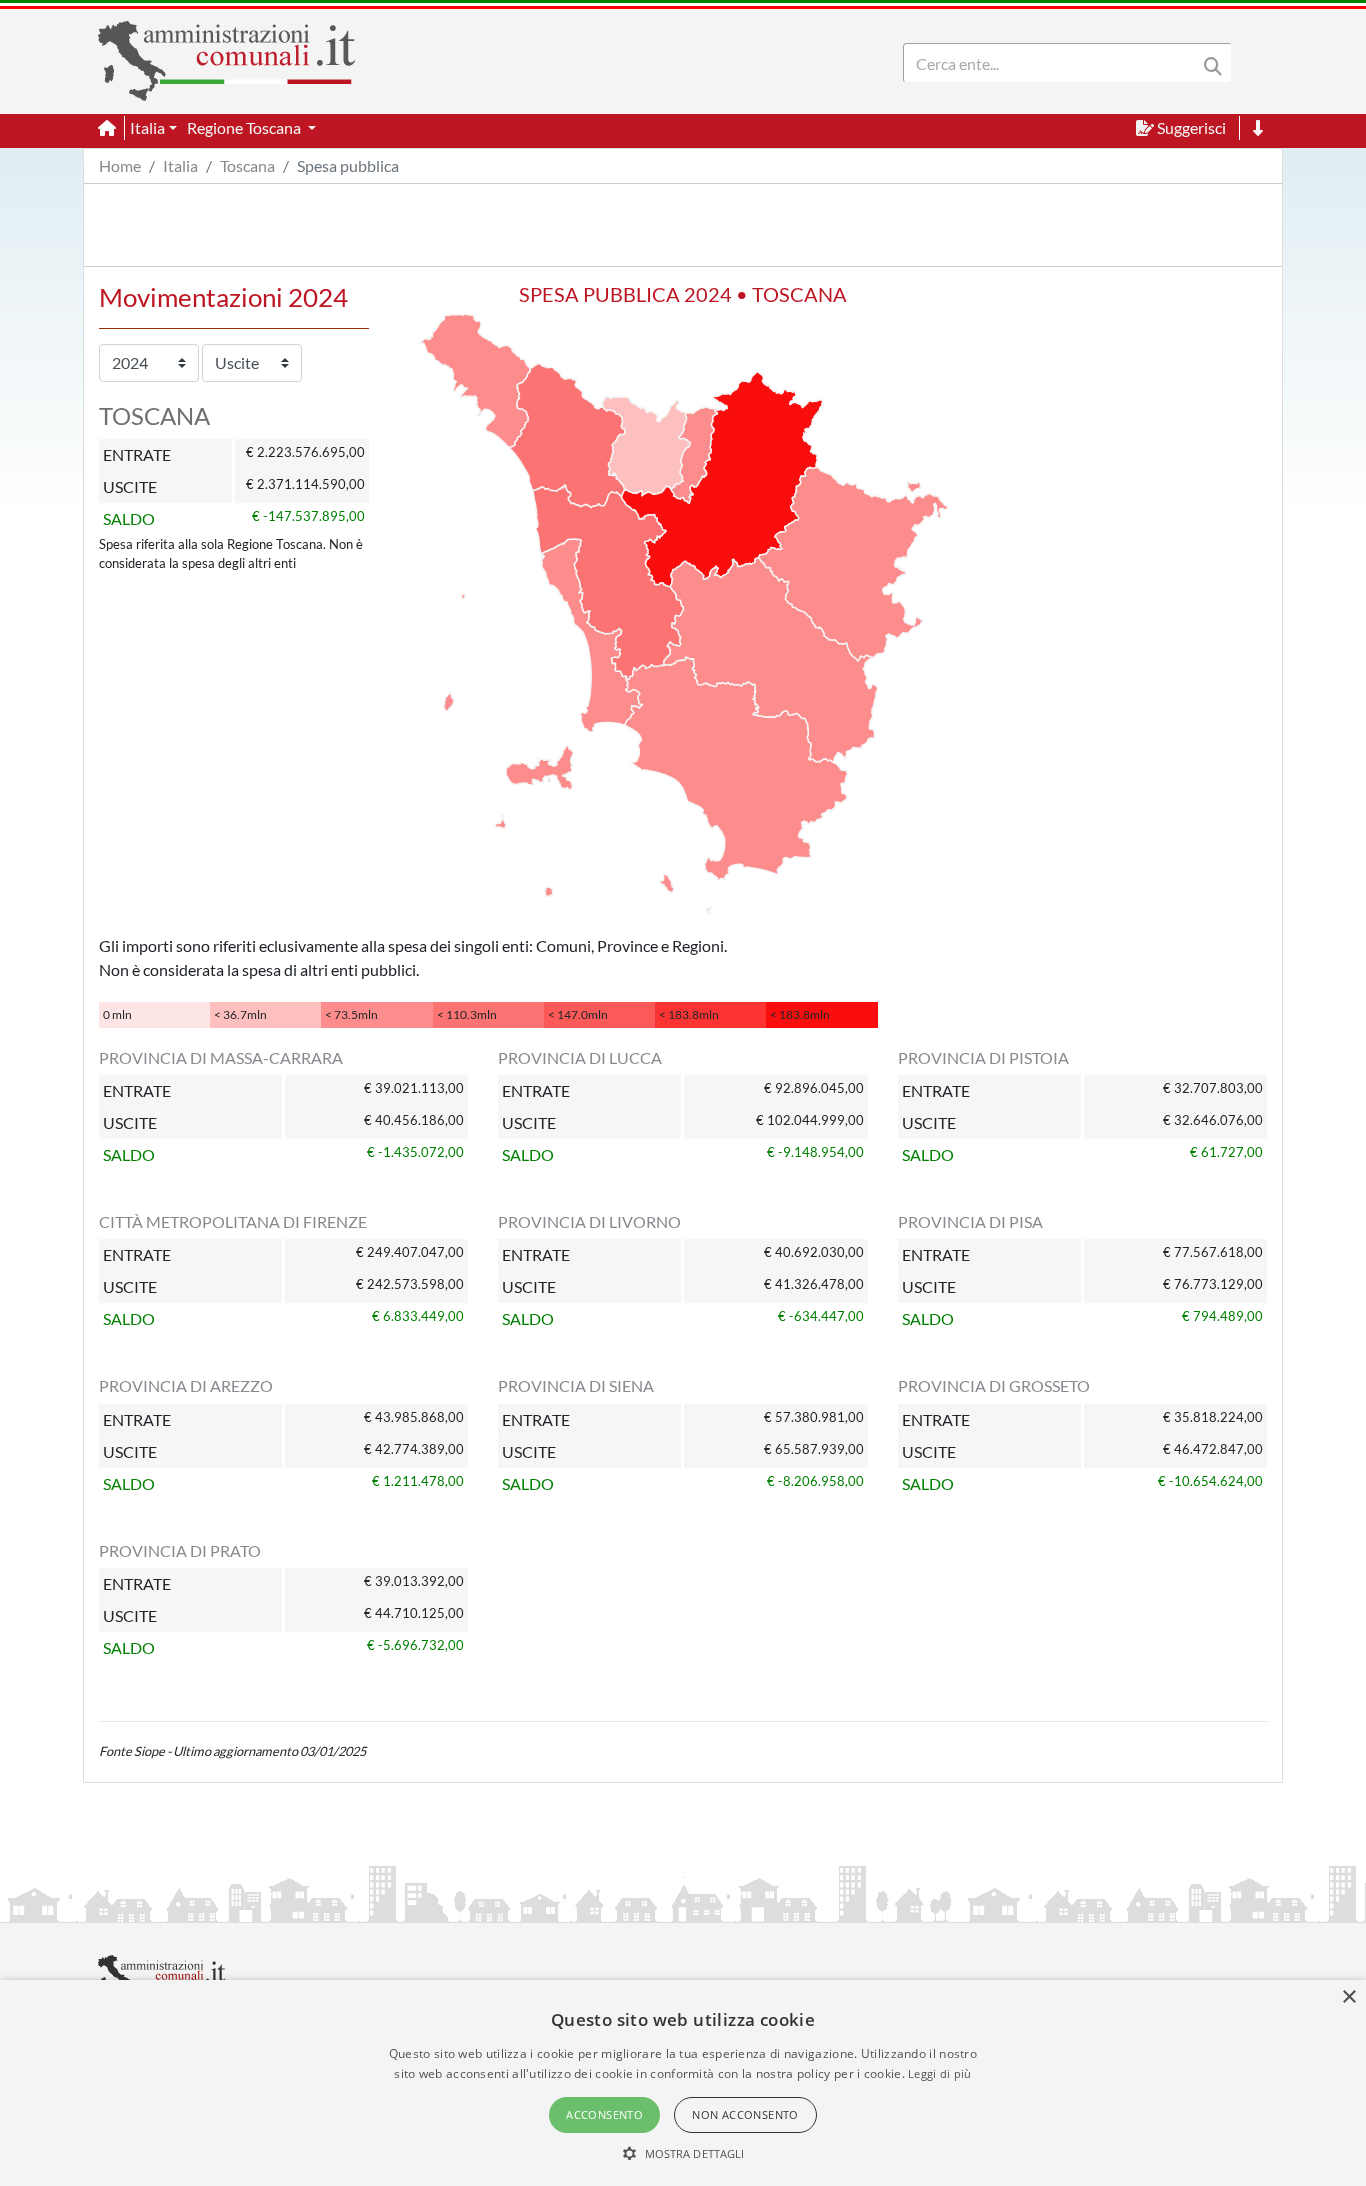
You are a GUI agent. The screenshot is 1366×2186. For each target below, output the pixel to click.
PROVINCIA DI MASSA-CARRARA (221, 1057)
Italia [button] (147, 127)
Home (120, 165)
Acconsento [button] (604, 2114)
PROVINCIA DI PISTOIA (983, 1057)
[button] (683, 2153)
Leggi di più (940, 2073)
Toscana (247, 165)
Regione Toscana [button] (245, 127)
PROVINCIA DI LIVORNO (589, 1221)
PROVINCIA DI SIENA (576, 1385)
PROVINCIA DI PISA (970, 1221)
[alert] (683, 2083)
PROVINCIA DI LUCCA (580, 1057)
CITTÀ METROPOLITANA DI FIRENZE (233, 1221)
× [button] (1348, 1997)
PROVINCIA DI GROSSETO (994, 1385)
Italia (180, 165)
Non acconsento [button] (745, 2114)
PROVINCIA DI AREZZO (186, 1385)
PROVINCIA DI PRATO (180, 1550)
